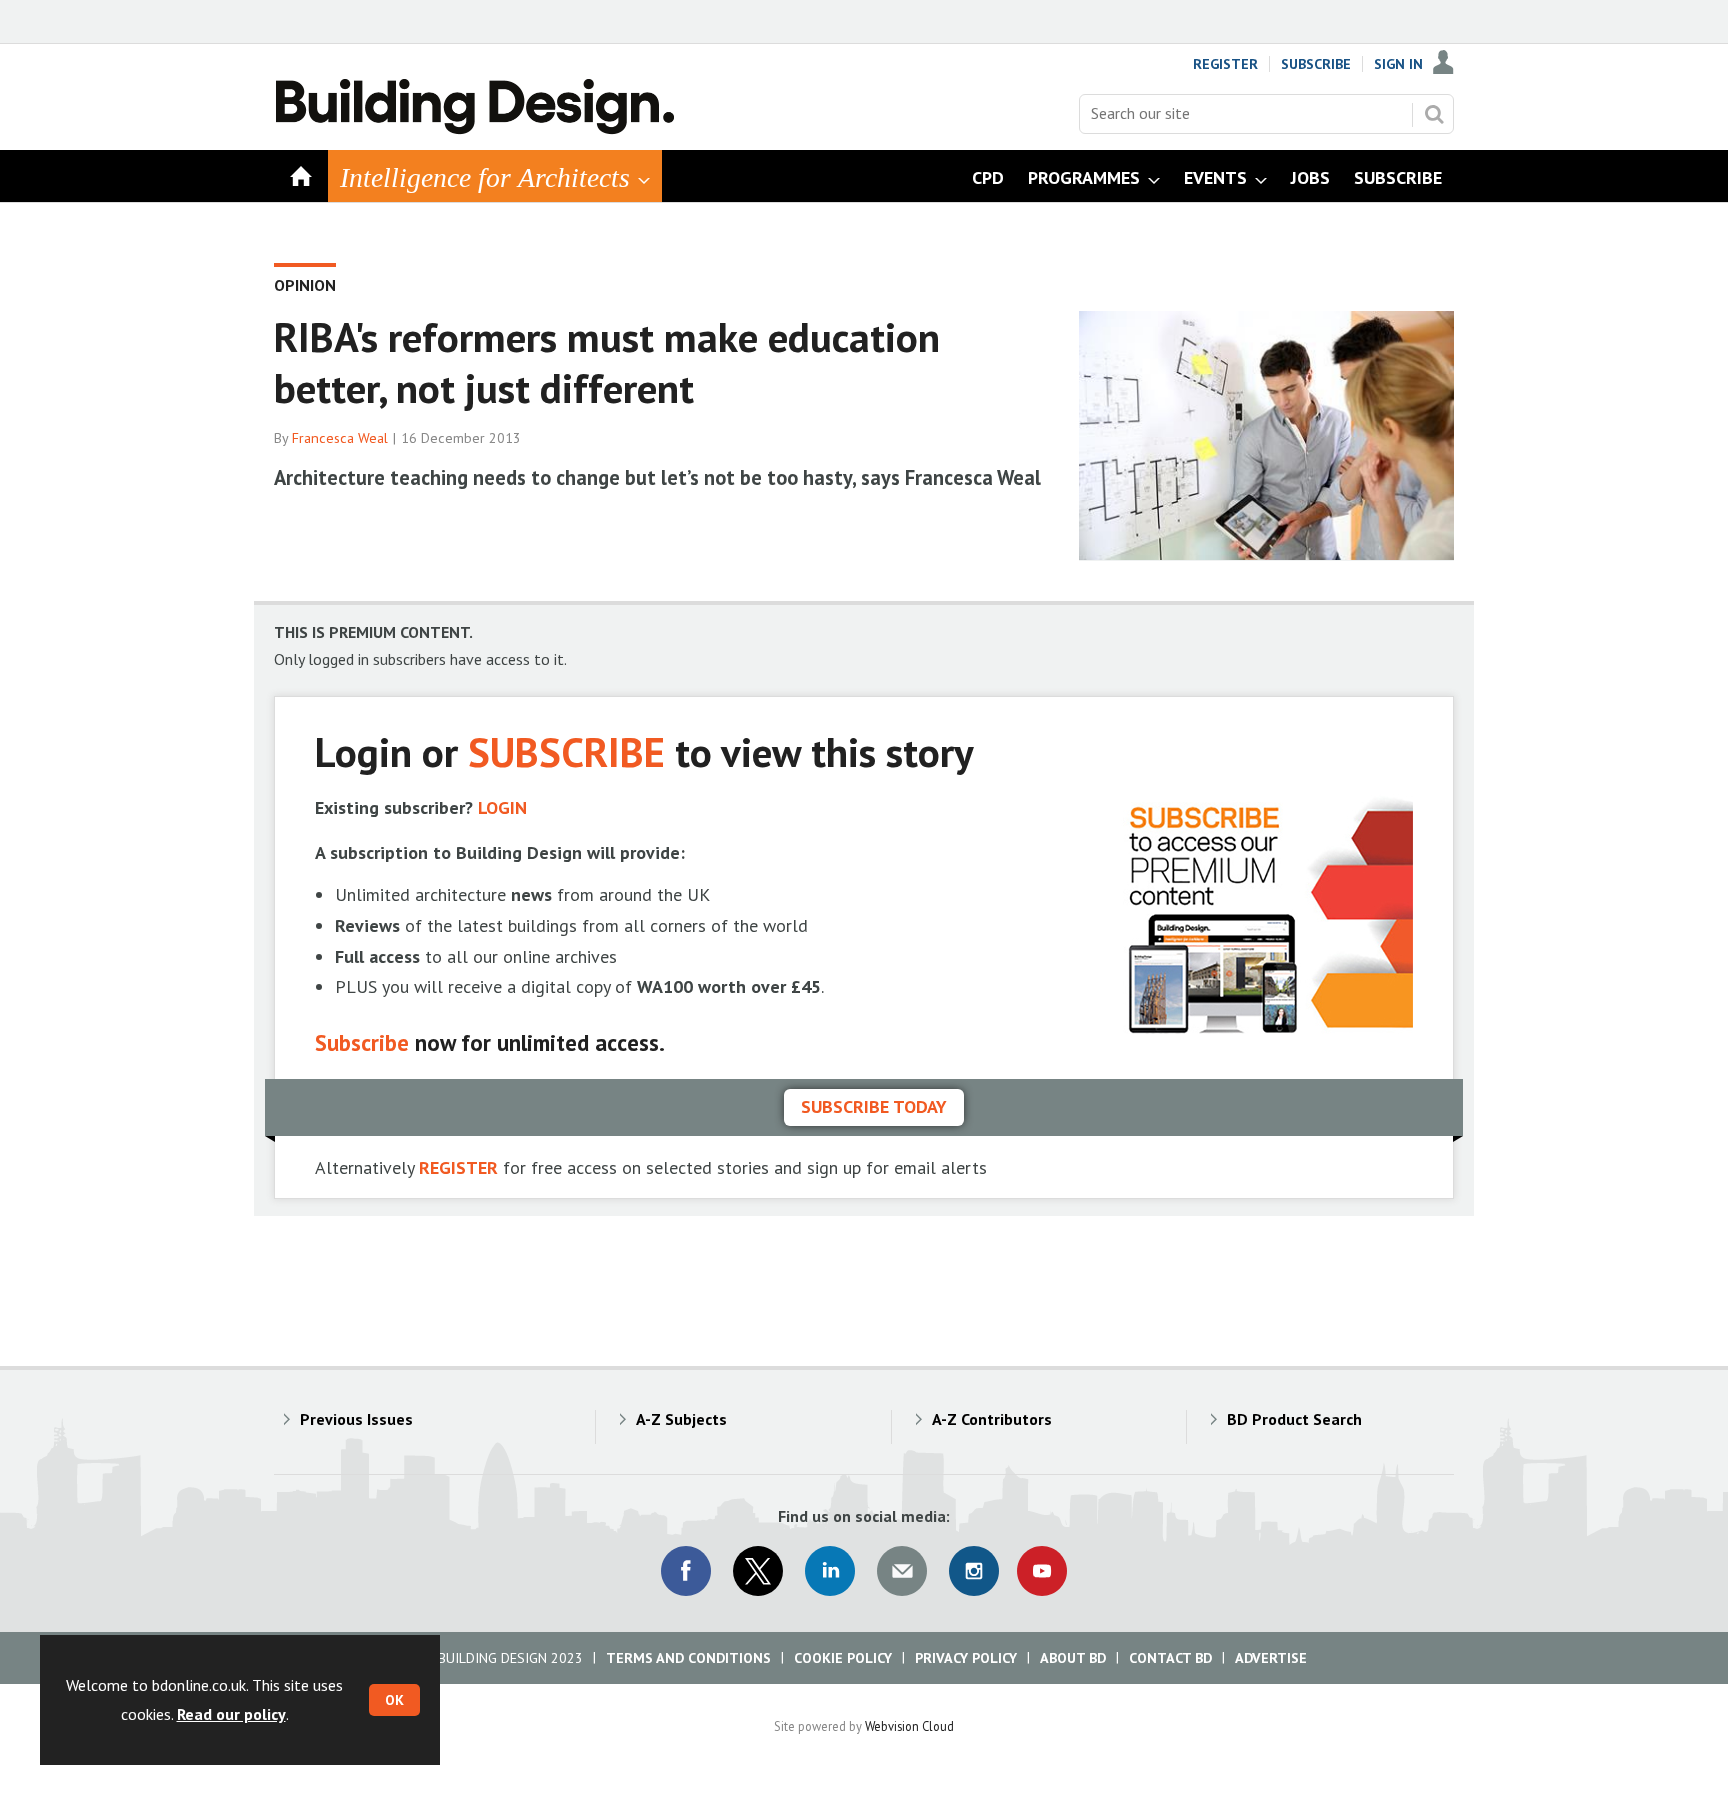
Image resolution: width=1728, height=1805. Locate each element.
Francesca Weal (340, 438)
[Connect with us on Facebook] (686, 1571)
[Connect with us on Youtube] (1042, 1571)
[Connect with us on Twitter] (758, 1571)
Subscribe (1316, 64)
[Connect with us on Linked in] (830, 1571)
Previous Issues (356, 1419)
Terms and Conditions (688, 1658)
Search (1434, 114)
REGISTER (458, 1167)
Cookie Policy (843, 1658)
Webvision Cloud (909, 1726)
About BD (1073, 1658)
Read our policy (231, 1714)
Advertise (1271, 1658)
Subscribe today (874, 1106)
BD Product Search (1294, 1419)
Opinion (305, 285)
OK (394, 1700)
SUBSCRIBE (566, 751)
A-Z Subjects (681, 1419)
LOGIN (502, 807)
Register (1225, 64)
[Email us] (902, 1571)
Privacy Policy (966, 1658)
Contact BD (1170, 1658)
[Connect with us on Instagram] (974, 1571)
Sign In (1398, 64)
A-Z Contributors (992, 1419)
